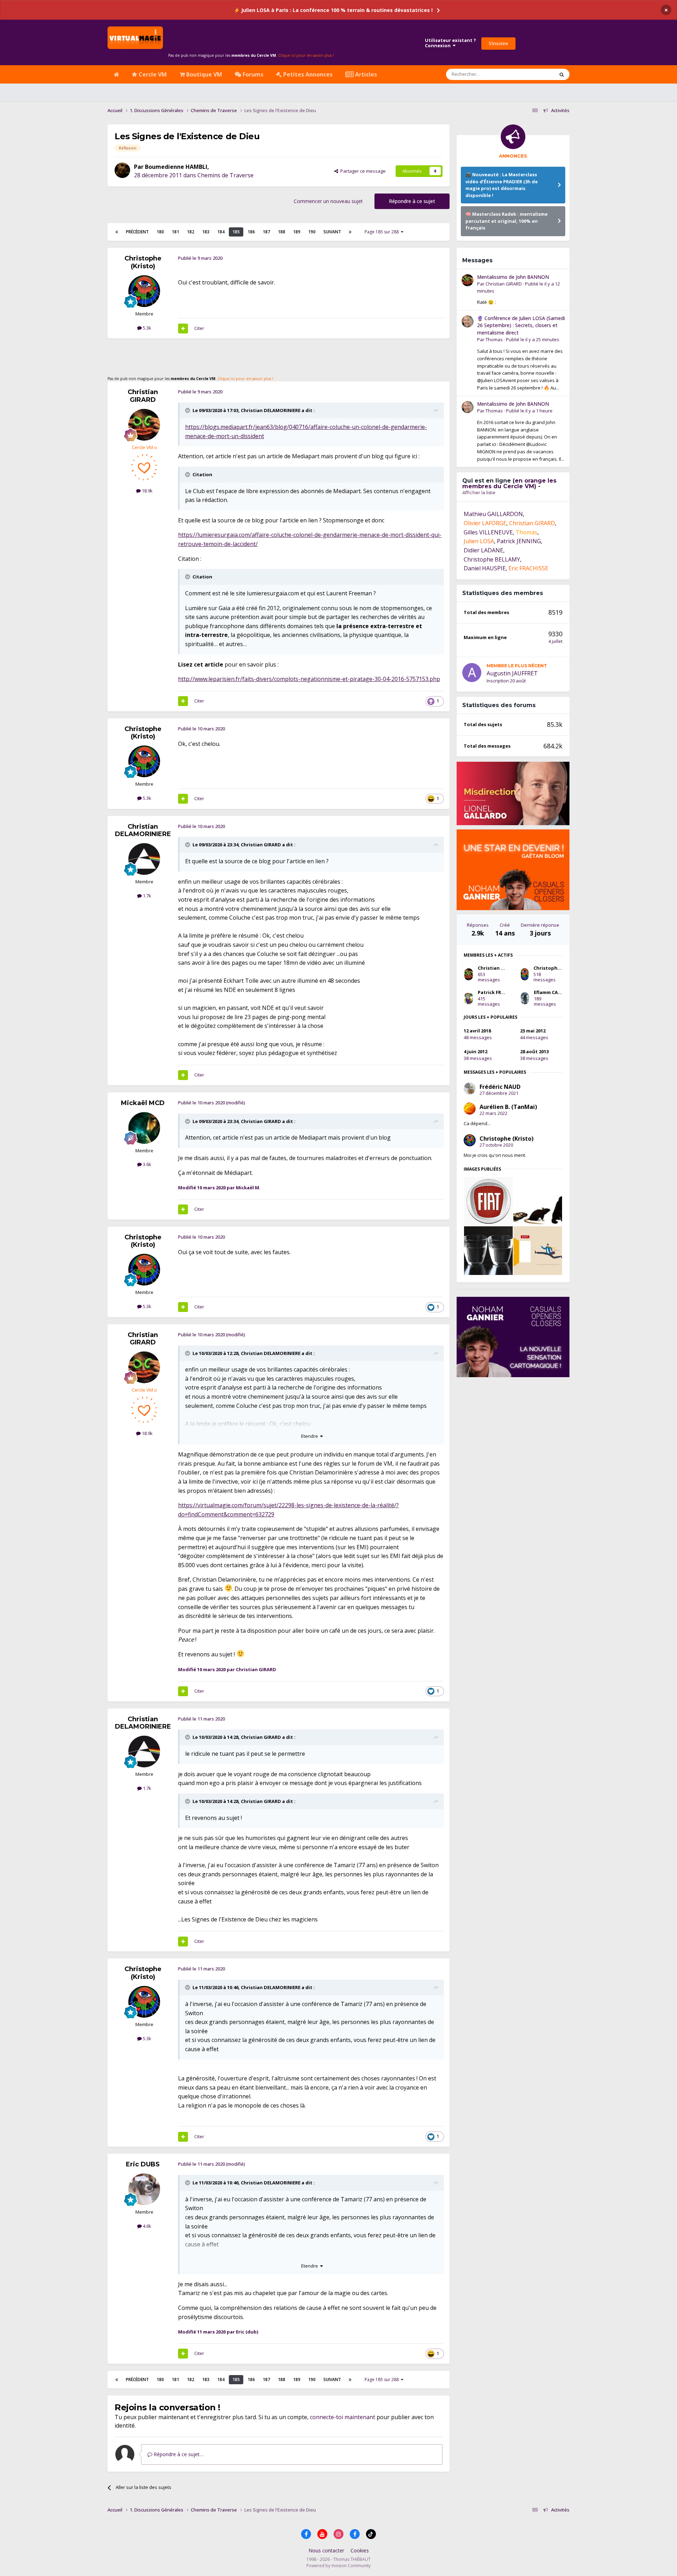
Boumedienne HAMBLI (176, 167)
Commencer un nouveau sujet (328, 201)
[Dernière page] (350, 232)
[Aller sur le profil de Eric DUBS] (144, 2189)
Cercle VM (152, 74)
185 (236, 232)
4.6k (147, 2226)
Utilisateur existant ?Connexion (450, 43)
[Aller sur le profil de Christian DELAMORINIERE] (144, 859)
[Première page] (117, 232)
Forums (252, 74)
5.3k (147, 328)
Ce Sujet (536, 74)
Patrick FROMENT (498, 992)
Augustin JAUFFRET (512, 673)
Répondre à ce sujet (412, 201)
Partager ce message (362, 171)
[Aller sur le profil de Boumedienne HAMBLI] (122, 170)
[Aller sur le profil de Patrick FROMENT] (469, 998)
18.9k (147, 491)
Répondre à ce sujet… (178, 2454)
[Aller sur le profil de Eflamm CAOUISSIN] (525, 998)
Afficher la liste (479, 492)
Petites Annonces (307, 74)
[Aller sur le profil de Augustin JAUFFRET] (472, 673)
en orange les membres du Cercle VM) (509, 483)
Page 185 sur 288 (383, 232)
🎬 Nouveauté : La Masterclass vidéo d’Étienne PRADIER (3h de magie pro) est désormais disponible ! (502, 185)
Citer (199, 328)
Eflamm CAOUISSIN (556, 992)
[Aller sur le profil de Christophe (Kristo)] (144, 291)
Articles (365, 74)
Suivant (332, 232)
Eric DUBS (143, 2164)
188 (282, 232)
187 (266, 232)
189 (297, 232)
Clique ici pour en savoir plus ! (306, 55)
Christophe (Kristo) (143, 262)
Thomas (494, 339)
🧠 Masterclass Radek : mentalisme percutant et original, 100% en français (507, 221)
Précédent (137, 232)
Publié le (533, 339)
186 (251, 232)
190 (312, 232)
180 (160, 232)
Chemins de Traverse (225, 175)
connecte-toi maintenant (343, 2417)
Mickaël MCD (143, 1103)
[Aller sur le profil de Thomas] (468, 321)
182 (191, 232)
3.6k (147, 1164)
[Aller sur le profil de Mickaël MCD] (144, 1128)
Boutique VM (203, 74)
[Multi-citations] (183, 329)
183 (206, 232)
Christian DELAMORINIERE (271, 410)
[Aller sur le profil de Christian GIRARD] (144, 425)
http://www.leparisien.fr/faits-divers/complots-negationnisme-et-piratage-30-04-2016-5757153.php (309, 679)
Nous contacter (326, 2550)
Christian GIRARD (143, 396)
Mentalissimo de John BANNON (513, 277)
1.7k (147, 896)
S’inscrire (498, 43)
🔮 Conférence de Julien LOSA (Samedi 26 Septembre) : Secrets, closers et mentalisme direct (521, 325)
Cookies (360, 2550)
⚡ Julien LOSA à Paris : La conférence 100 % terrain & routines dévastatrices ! (333, 10)
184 (221, 232)
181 (175, 232)
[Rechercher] (562, 74)
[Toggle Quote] (188, 410)
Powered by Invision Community (338, 2566)
